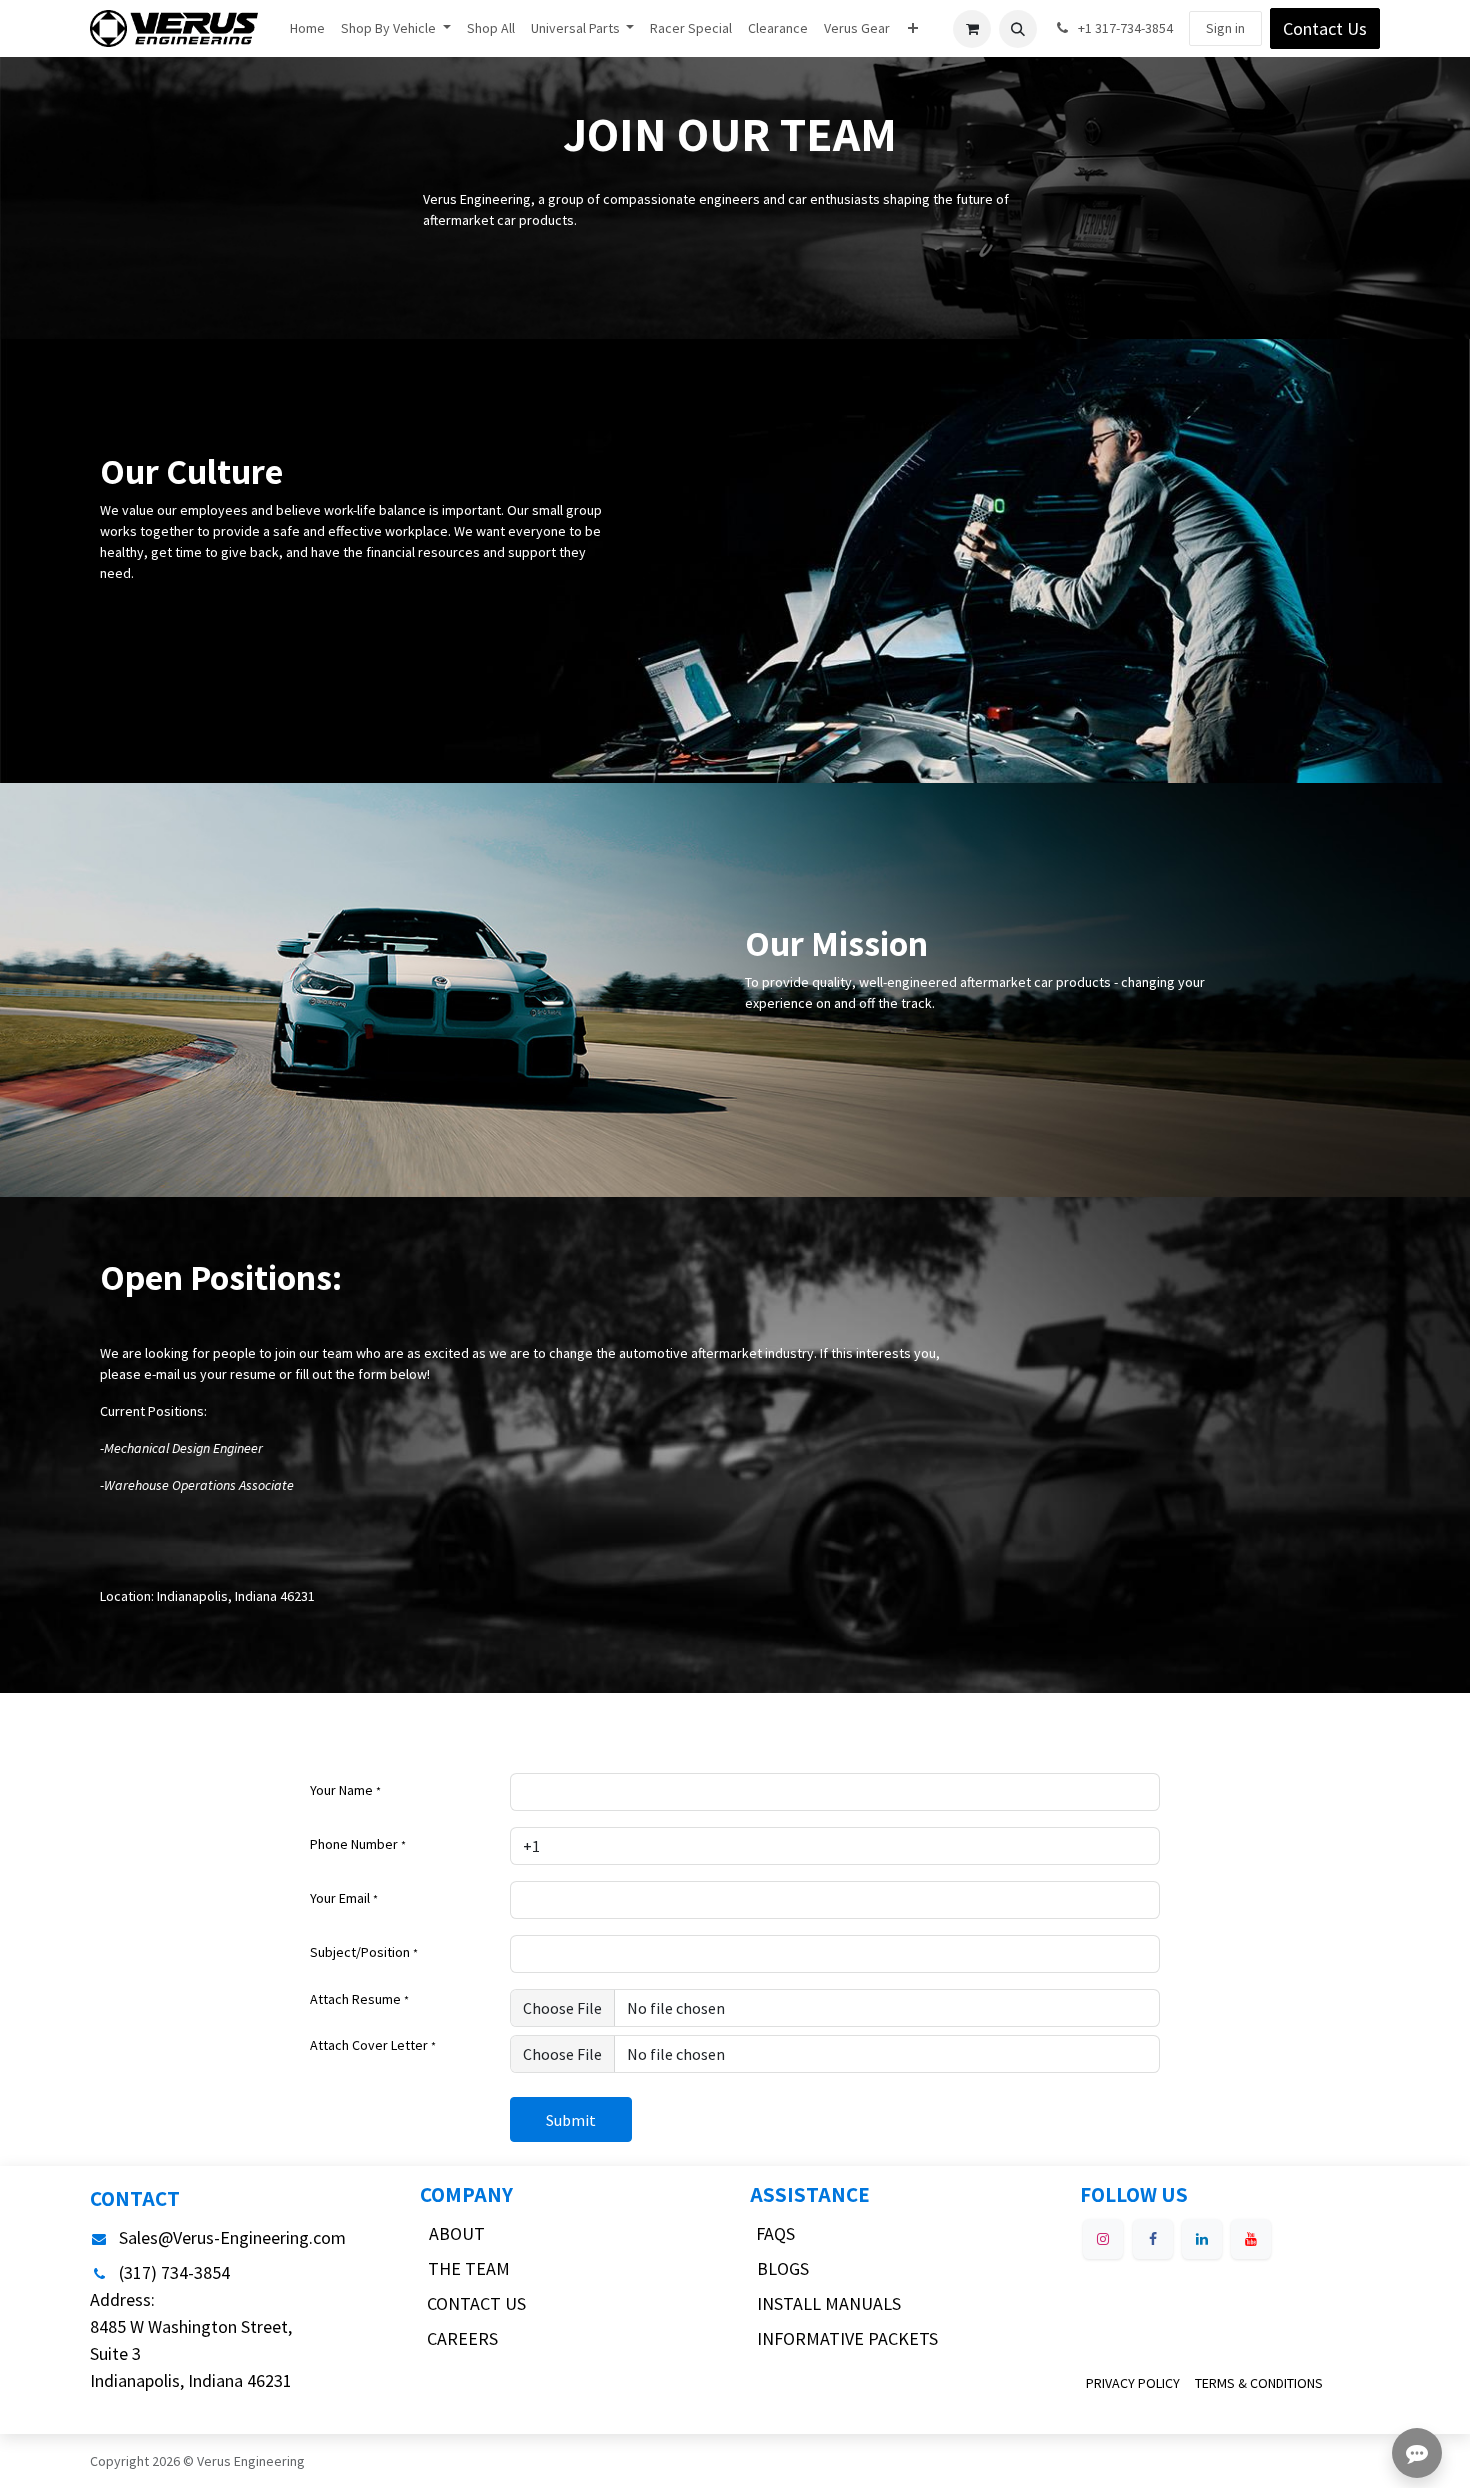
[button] (1018, 29)
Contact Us (1325, 28)
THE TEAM (469, 2268)
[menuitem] (307, 28)
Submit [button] (571, 2120)
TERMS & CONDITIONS (1259, 2383)
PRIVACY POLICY (1133, 2383)
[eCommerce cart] (972, 29)
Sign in (1225, 28)
